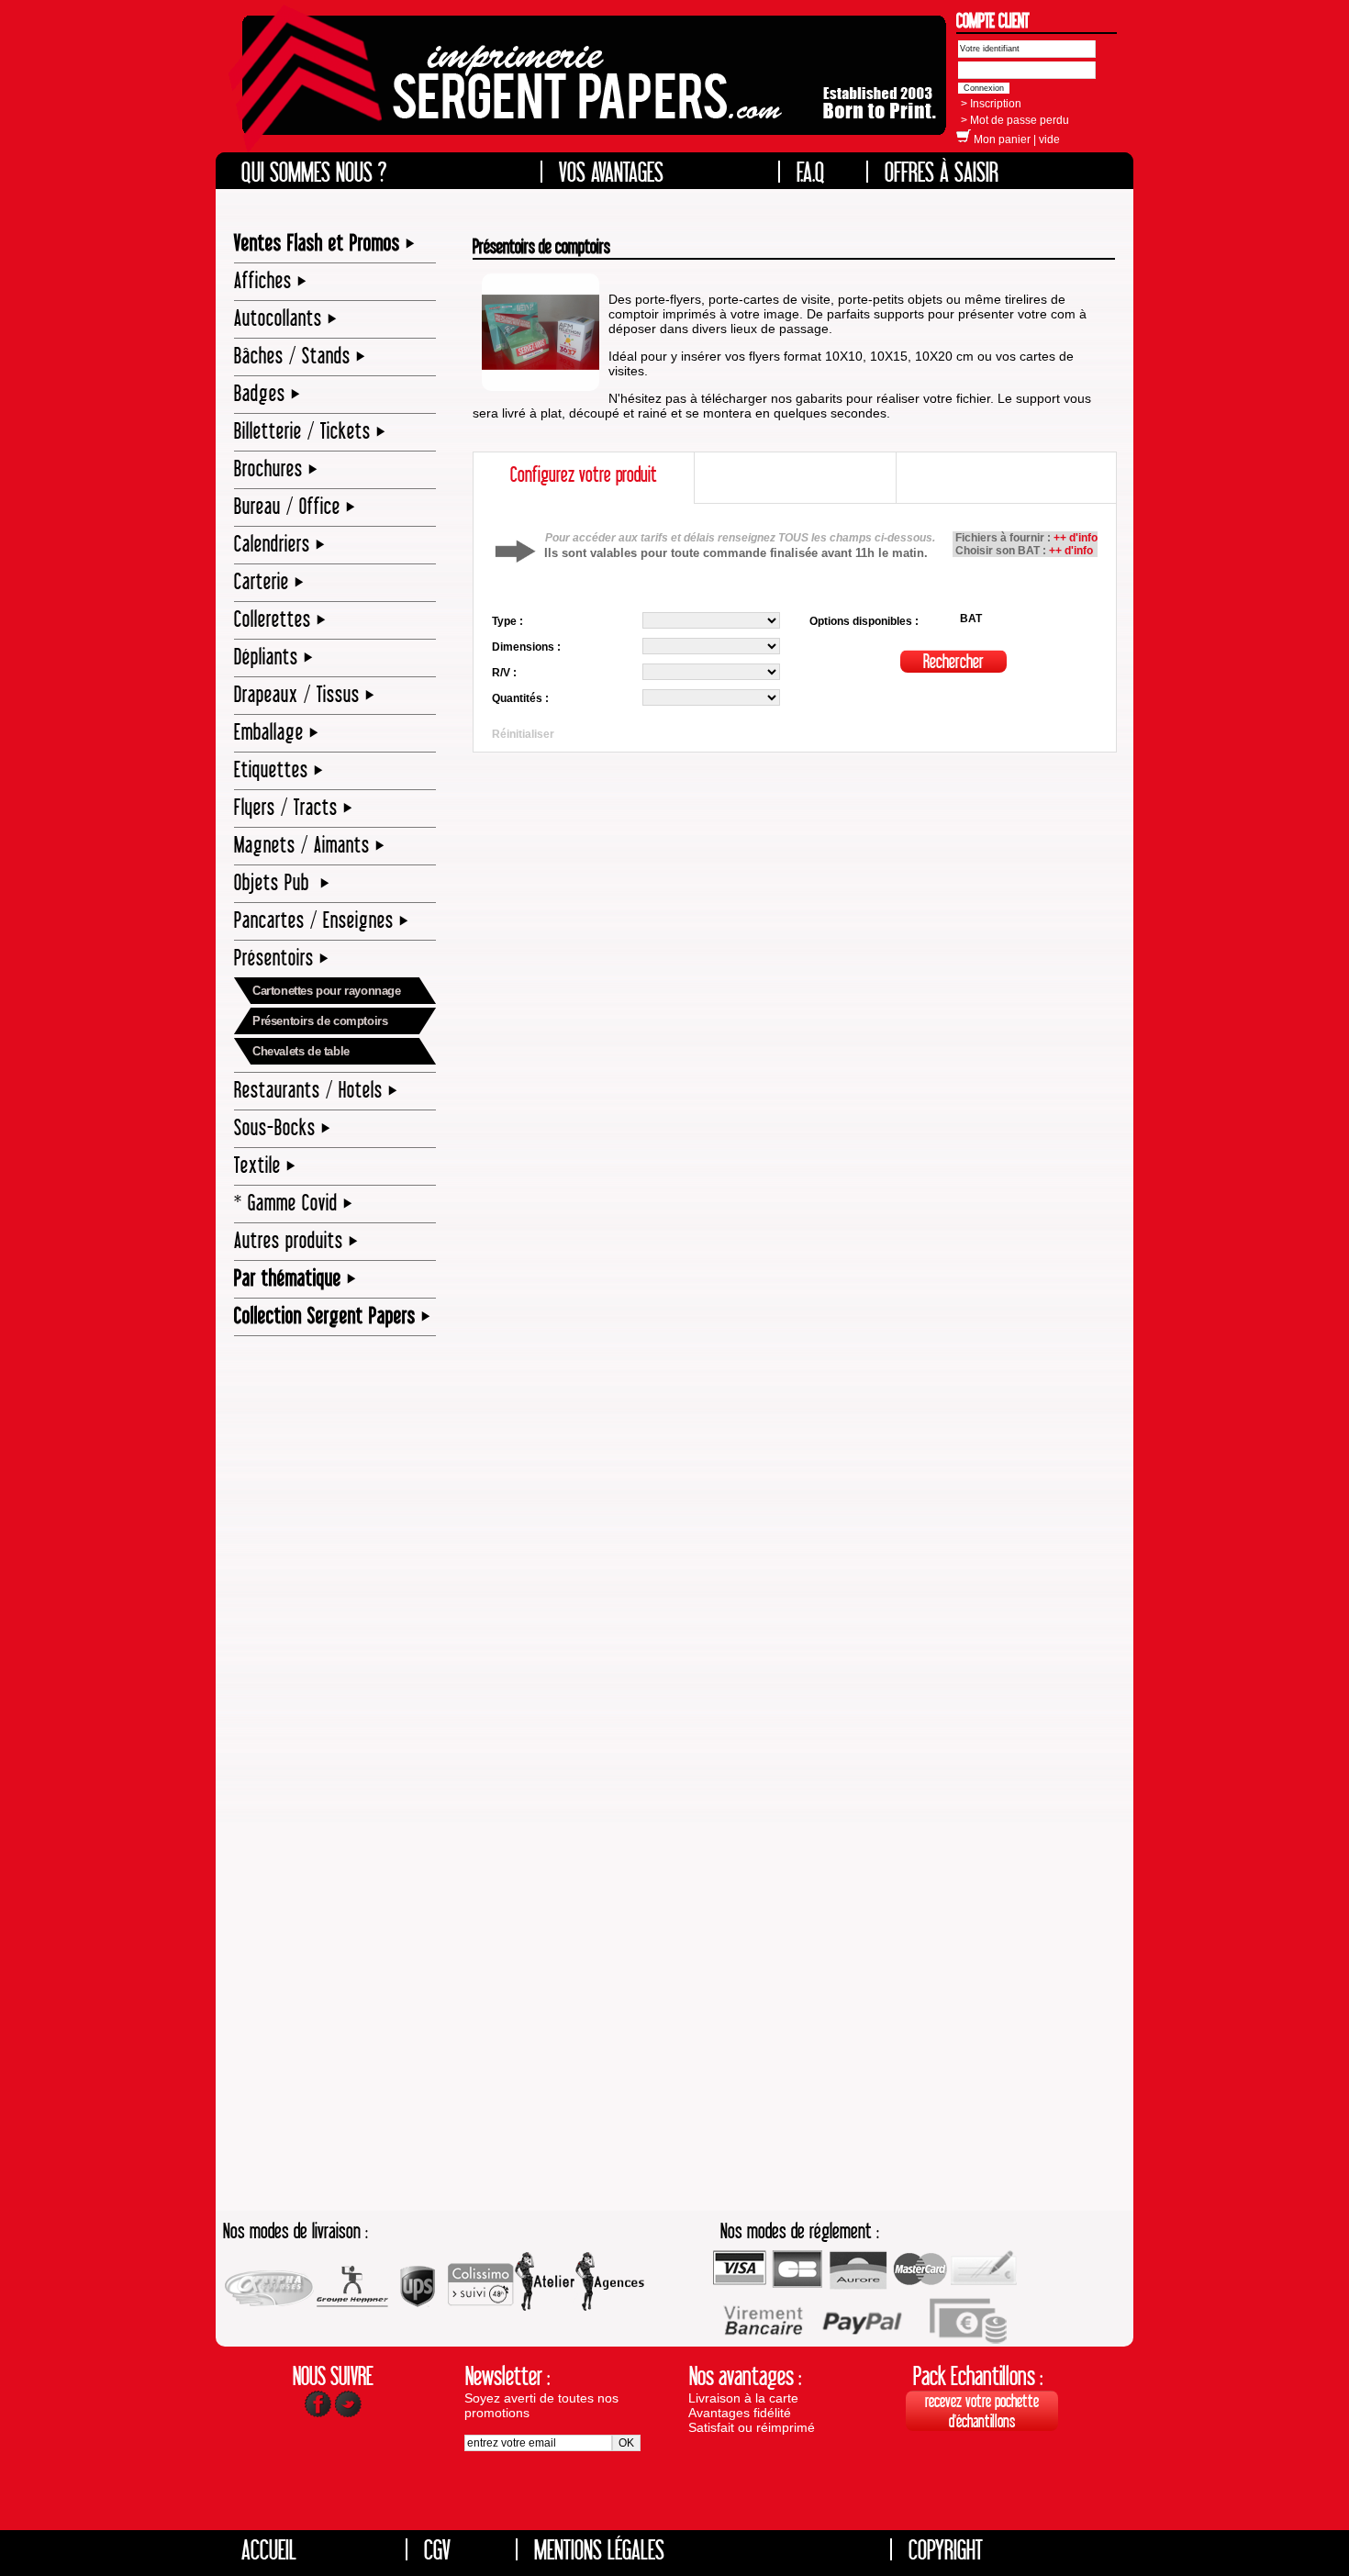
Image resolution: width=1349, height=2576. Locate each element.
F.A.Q (811, 172)
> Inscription (991, 104)
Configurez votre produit (584, 474)
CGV (437, 2549)
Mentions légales (599, 2549)
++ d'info (1076, 538)
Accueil (269, 2549)
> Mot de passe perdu (1015, 120)
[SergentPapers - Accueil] (590, 88)
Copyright (946, 2549)
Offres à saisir (942, 172)
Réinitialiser (523, 734)
